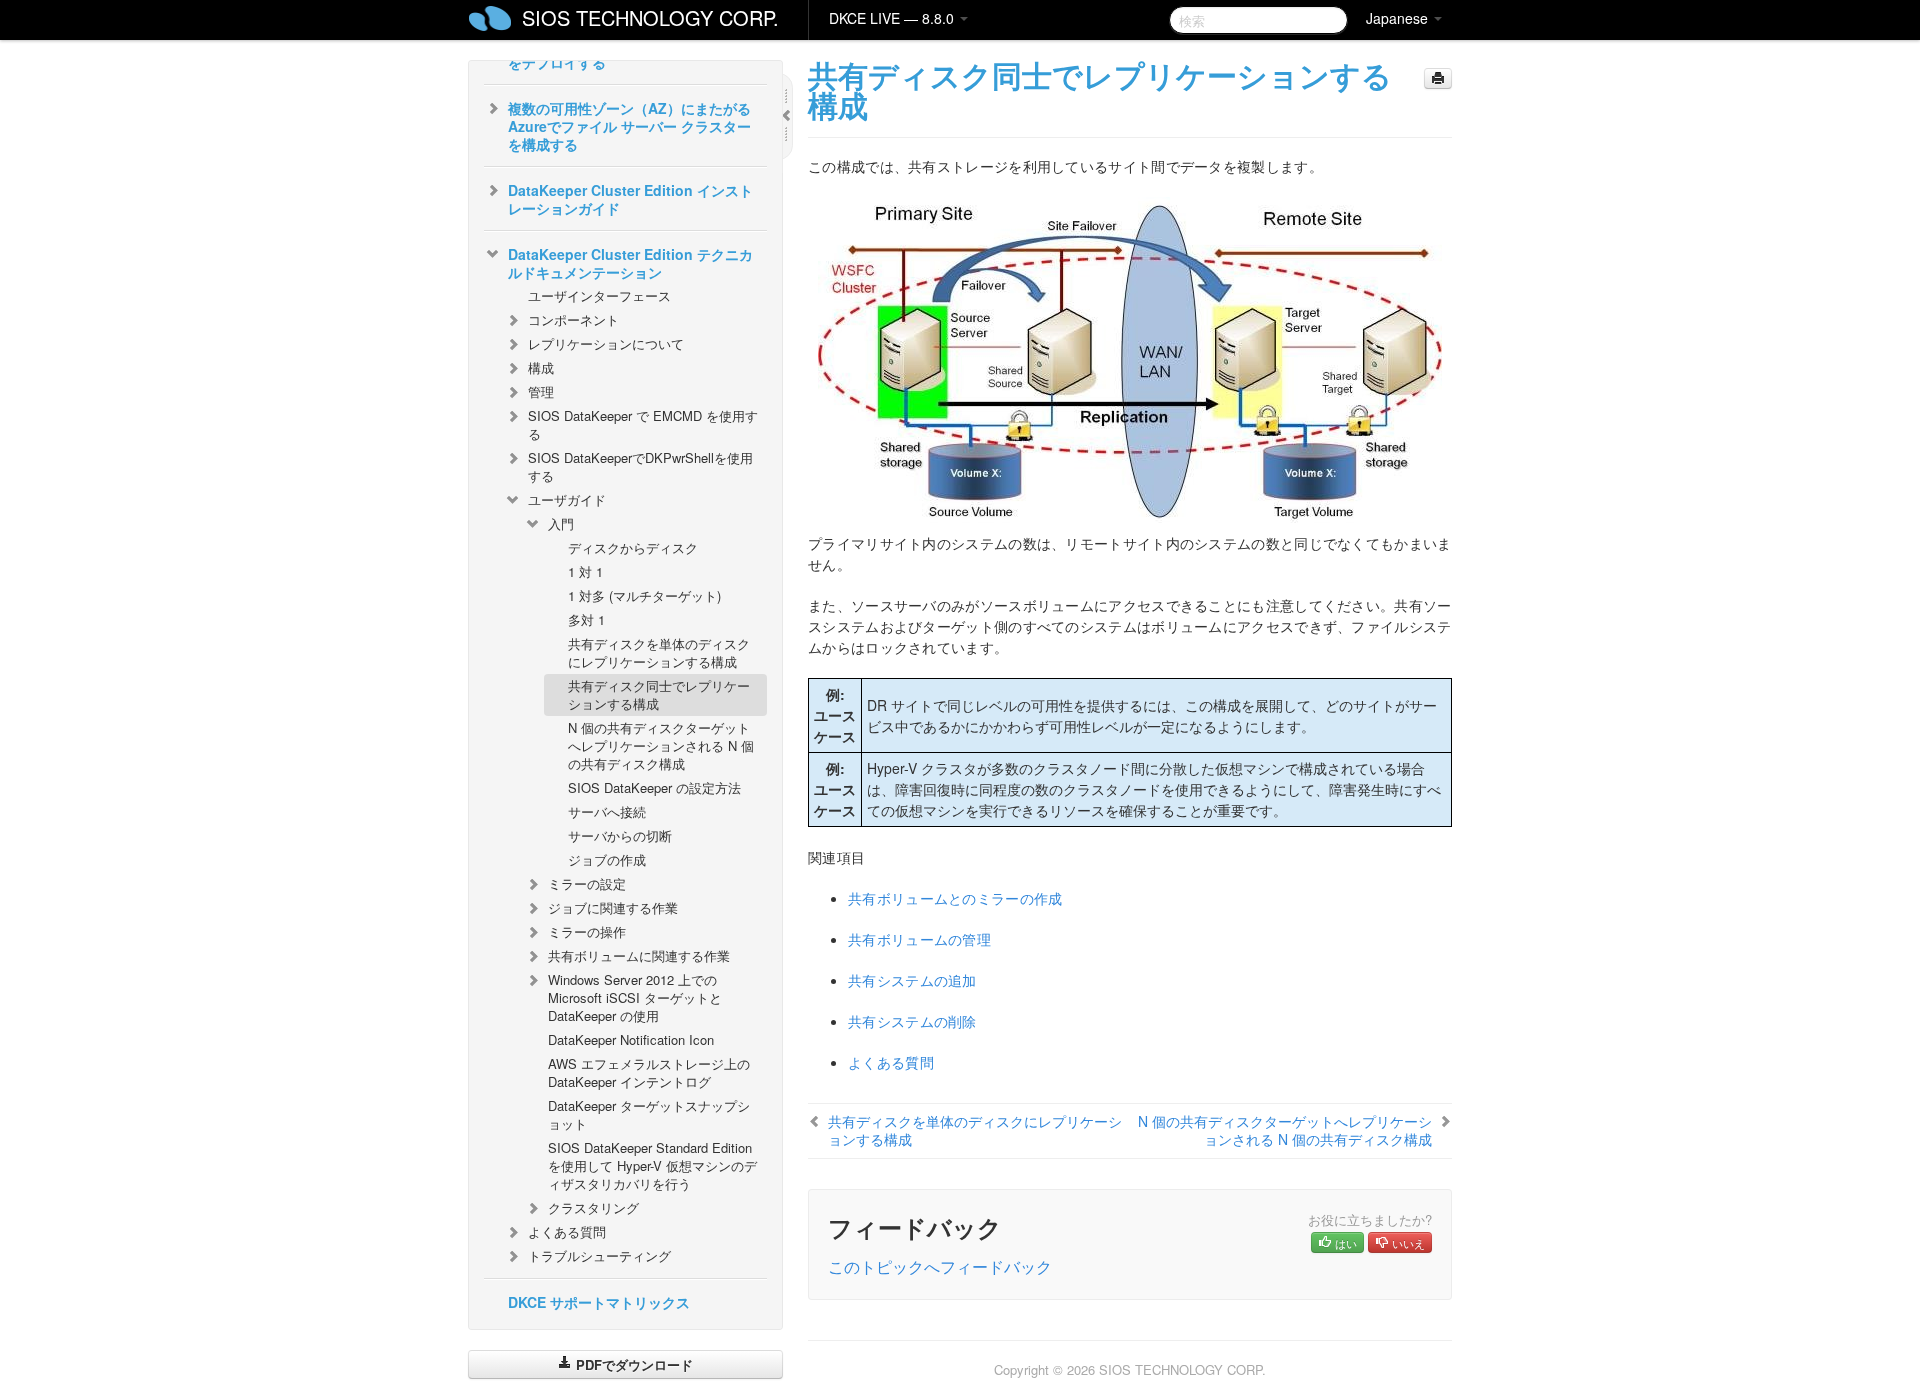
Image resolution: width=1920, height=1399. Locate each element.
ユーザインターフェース (599, 295)
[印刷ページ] (1438, 78)
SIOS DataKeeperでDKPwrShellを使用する (640, 466)
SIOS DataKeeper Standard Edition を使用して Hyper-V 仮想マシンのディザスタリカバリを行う (652, 1165)
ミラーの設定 (587, 883)
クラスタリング (593, 1207)
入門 (561, 523)
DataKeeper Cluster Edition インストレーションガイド (630, 199)
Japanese (1399, 18)
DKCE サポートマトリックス (599, 1302)
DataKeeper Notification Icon (631, 1039)
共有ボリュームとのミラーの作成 (955, 898)
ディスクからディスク (633, 547)
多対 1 (586, 619)
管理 (541, 391)
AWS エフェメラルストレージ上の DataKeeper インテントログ (649, 1072)
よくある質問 (567, 1231)
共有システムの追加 (912, 980)
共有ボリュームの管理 (919, 939)
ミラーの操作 (587, 931)
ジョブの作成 (607, 859)
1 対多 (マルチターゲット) (644, 595)
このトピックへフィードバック (940, 1266)
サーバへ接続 (607, 811)
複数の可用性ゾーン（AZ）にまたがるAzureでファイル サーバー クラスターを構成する (629, 126)
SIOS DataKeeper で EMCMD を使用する (643, 424)
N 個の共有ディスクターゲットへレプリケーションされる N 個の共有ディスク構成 (661, 745)
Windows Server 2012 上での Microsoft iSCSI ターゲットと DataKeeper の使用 (635, 997)
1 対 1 (585, 571)
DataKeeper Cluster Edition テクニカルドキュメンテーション (630, 263)
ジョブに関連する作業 (613, 907)
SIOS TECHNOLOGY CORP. (650, 17)
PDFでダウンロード (632, 1364)
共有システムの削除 (912, 1021)
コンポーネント (573, 319)
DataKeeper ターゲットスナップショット (649, 1114)
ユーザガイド (567, 499)
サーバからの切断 (620, 835)
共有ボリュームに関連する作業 (639, 955)
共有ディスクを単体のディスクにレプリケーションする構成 (659, 652)
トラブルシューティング (599, 1255)
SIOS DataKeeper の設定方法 (654, 787)
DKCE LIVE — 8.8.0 (893, 18)
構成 (541, 367)
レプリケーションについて (606, 343)
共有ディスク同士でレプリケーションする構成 (659, 694)
